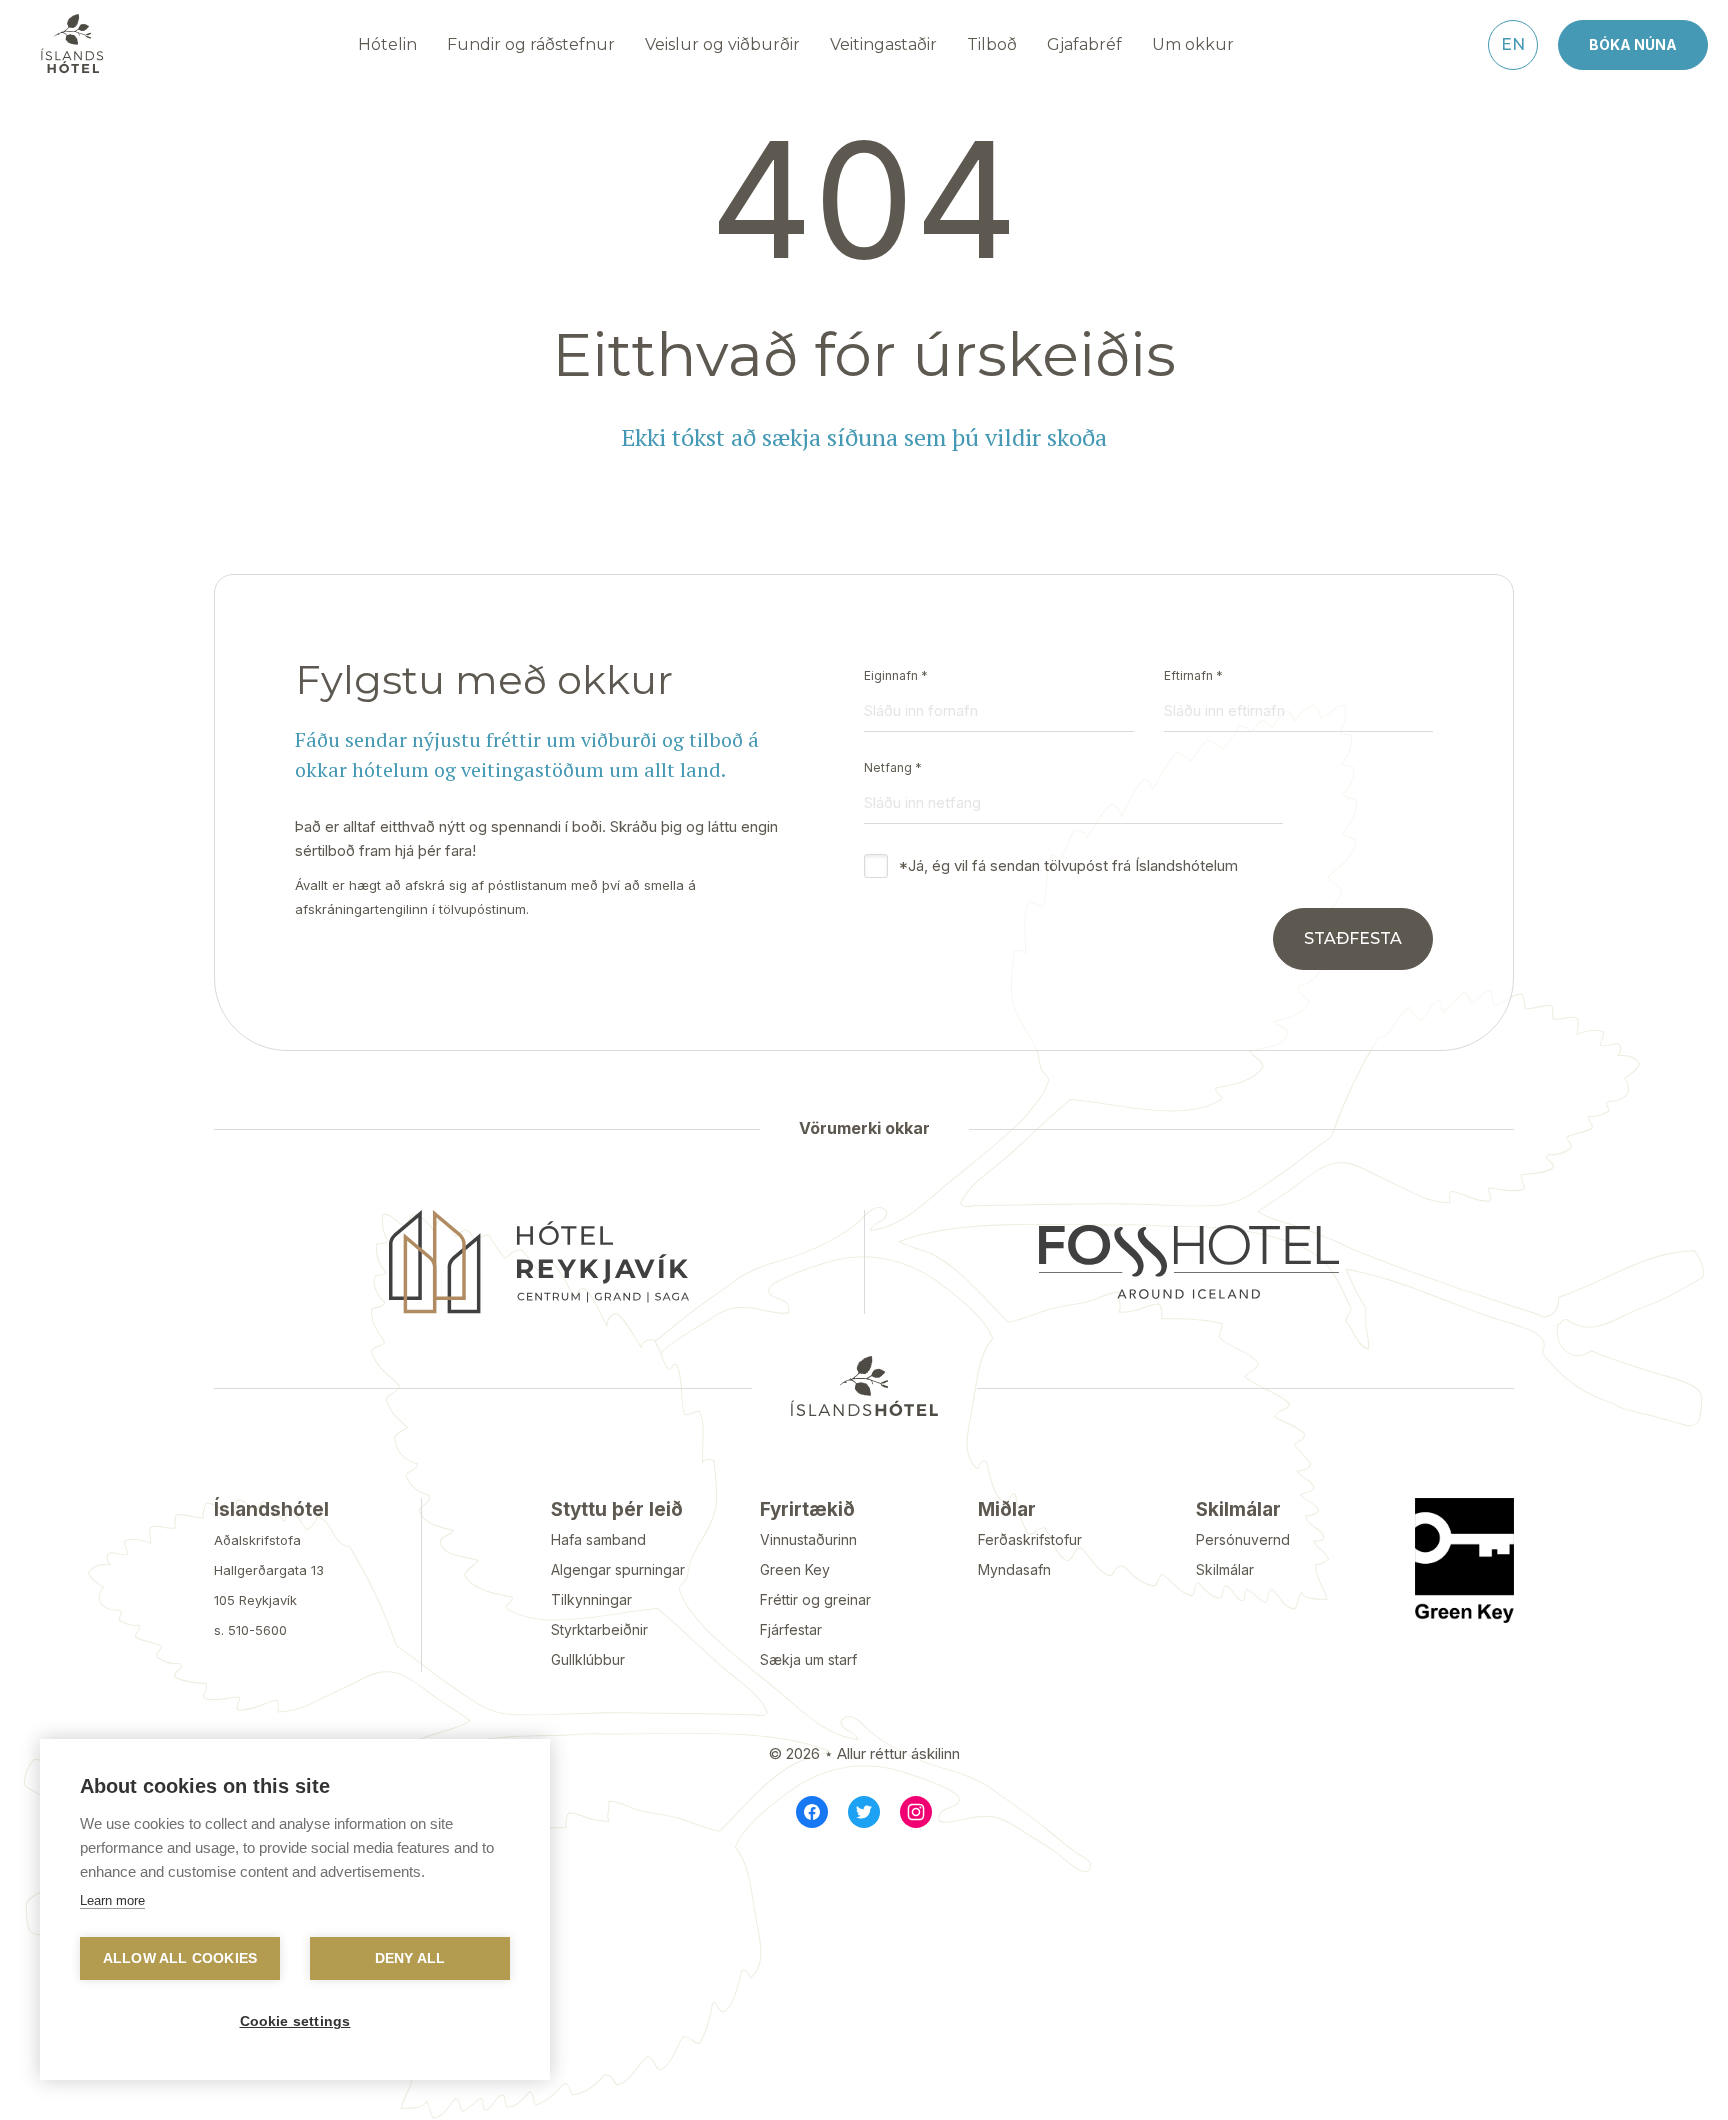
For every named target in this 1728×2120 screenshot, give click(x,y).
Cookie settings (295, 2021)
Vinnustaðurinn (808, 1539)
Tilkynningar (591, 1599)
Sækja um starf (808, 1659)
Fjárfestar (791, 1629)
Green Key (795, 1569)
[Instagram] (916, 1812)
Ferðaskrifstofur (1030, 1539)
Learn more (112, 1900)
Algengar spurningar (618, 1569)
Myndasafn (1014, 1569)
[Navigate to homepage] (72, 44)
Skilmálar (1225, 1569)
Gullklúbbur (588, 1659)
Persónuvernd (1243, 1539)
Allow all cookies (180, 1958)
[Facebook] (812, 1812)
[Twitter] (864, 1812)
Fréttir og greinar (815, 1599)
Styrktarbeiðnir (599, 1629)
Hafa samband (598, 1539)
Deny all (410, 1958)
